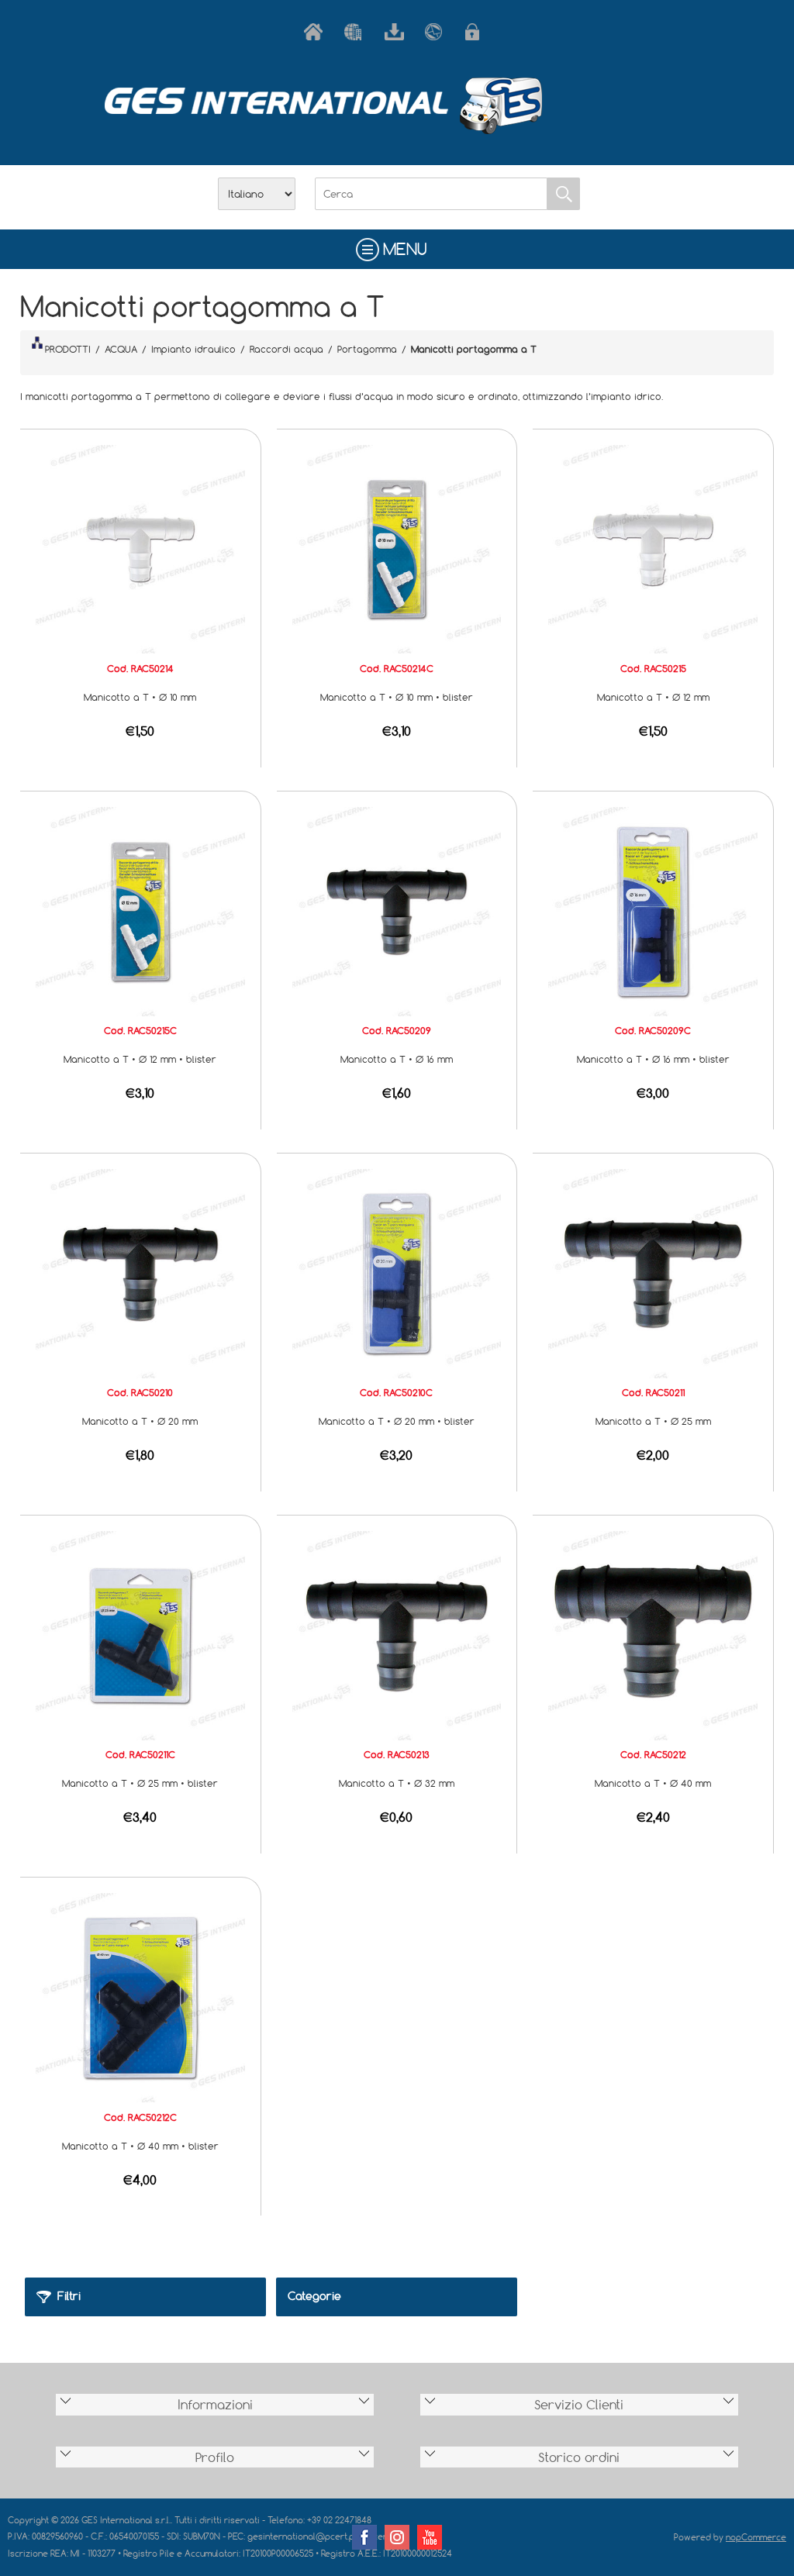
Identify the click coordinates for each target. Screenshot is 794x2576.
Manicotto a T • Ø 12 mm (653, 697)
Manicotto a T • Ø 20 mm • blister (397, 1421)
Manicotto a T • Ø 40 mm (653, 1783)
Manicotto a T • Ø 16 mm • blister (653, 1059)
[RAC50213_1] (397, 1634)
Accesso (478, 32)
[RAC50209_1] (397, 910)
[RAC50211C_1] (140, 1634)
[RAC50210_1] (140, 1272)
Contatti (437, 32)
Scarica (397, 32)
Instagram (397, 2537)
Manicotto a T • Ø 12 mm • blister (140, 1059)
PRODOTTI (68, 349)
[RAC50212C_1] (140, 1996)
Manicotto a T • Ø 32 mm (397, 1783)
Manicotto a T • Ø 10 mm (140, 697)
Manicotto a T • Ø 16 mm (397, 1059)
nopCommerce (756, 2537)
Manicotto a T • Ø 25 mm (653, 1421)
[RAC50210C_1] (397, 1272)
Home (316, 32)
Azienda (357, 32)
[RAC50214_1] (140, 548)
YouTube (430, 2537)
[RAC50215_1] (653, 548)
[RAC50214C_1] (397, 548)
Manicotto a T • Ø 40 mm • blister (140, 2146)
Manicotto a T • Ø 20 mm (140, 1421)
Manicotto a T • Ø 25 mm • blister (140, 1783)
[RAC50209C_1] (653, 910)
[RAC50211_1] (653, 1272)
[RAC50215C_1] (140, 910)
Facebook (364, 2537)
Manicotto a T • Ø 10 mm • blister (397, 697)
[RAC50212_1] (653, 1634)
